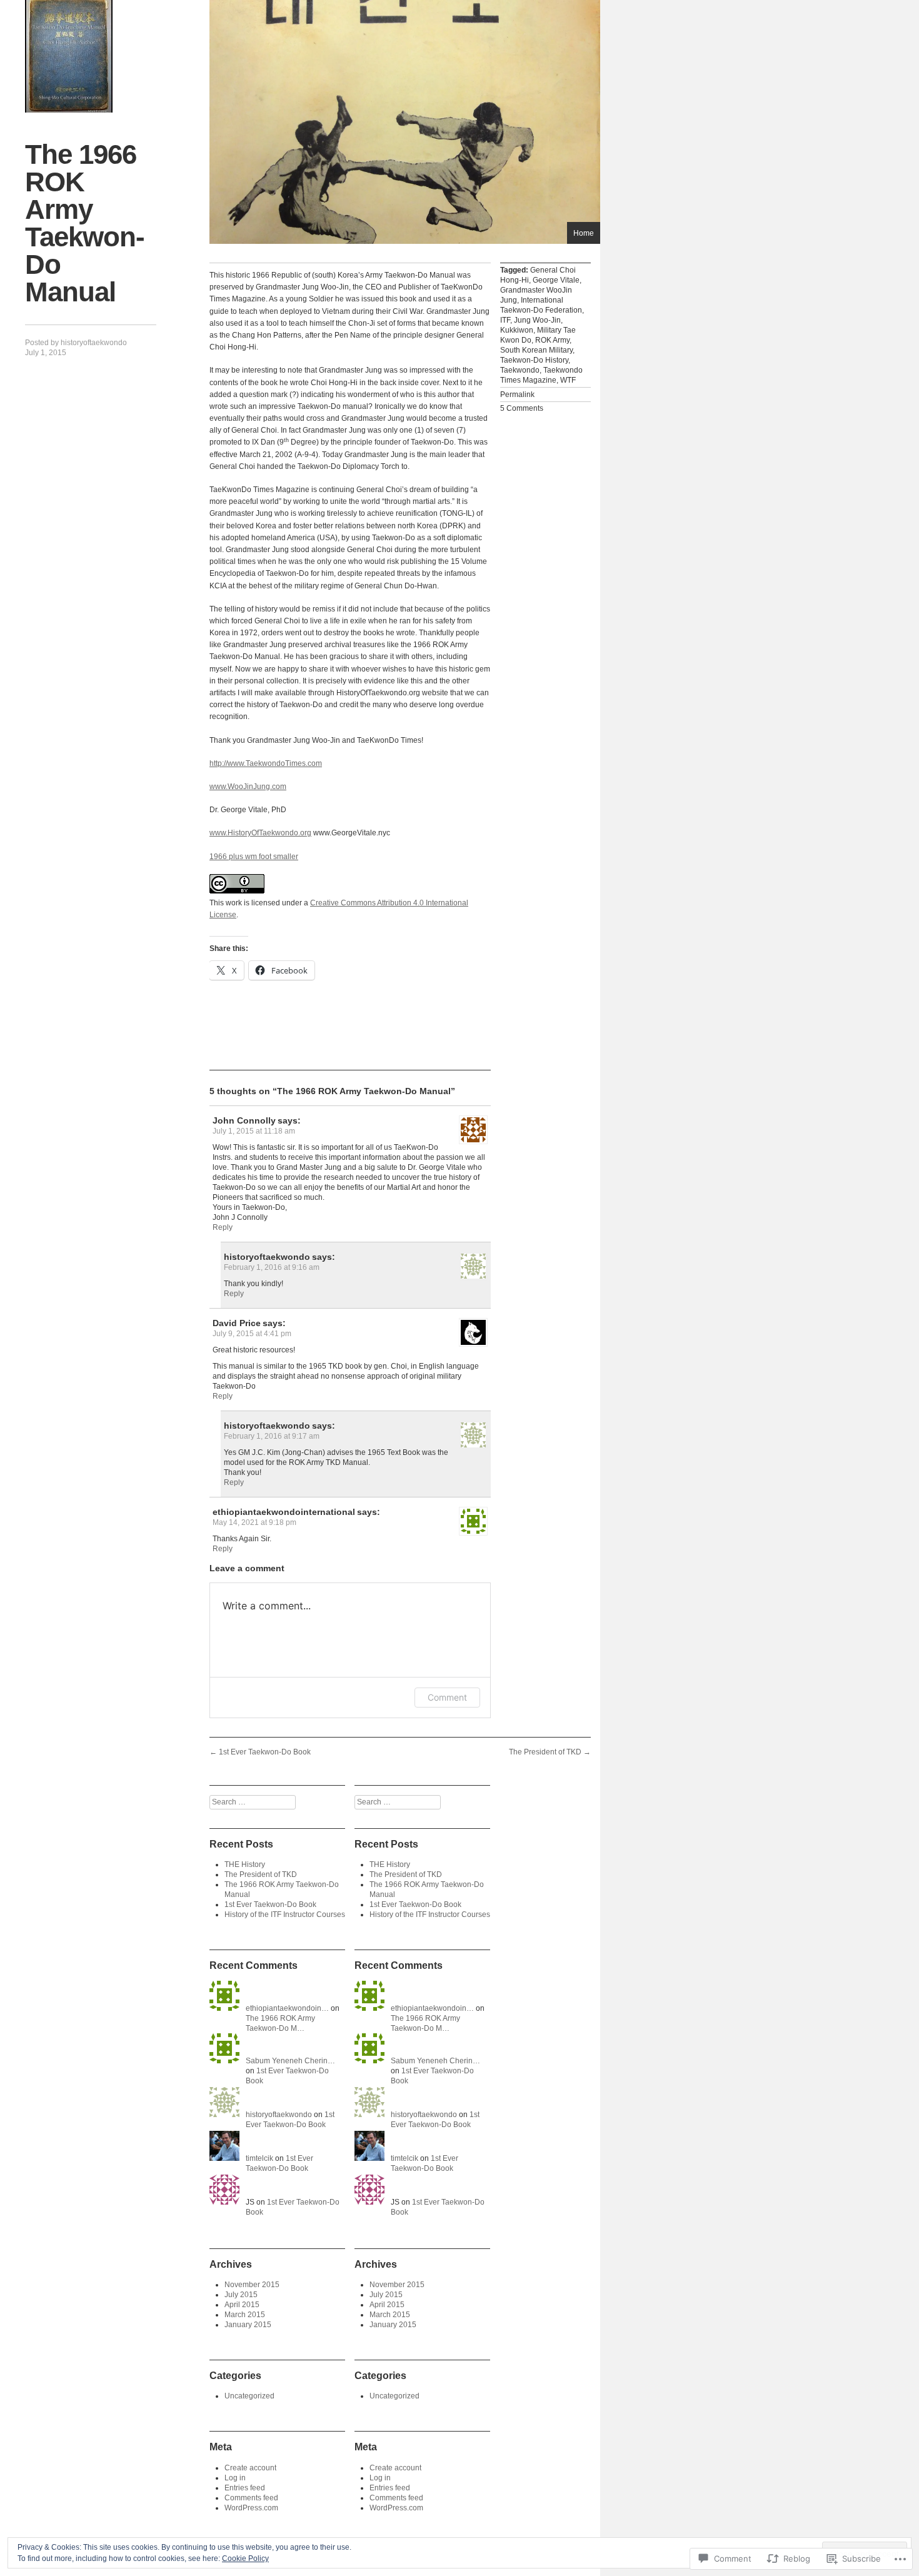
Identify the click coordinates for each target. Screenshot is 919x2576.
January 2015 (248, 2325)
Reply (223, 1227)
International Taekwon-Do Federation (541, 305)
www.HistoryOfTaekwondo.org (260, 833)
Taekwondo (520, 370)
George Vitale (556, 280)
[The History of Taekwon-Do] (69, 56)
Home (584, 233)
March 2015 (245, 2315)
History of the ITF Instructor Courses (285, 1914)
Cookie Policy (245, 2558)
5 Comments (522, 408)
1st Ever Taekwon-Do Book (260, 1752)
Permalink (517, 395)
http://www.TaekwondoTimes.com (266, 763)
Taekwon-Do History (534, 360)
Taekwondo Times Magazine (541, 375)
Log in (235, 2478)
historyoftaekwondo (94, 343)
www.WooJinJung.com (248, 787)
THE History (245, 1864)
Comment (447, 1697)
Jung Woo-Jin (537, 320)
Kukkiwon (517, 330)
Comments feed (251, 2498)
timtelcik (259, 2158)
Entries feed (245, 2488)
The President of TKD (550, 1752)
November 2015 (252, 2285)
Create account (250, 2468)
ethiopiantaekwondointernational (284, 1512)
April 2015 (242, 2305)
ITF (505, 320)
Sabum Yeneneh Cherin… (290, 2061)
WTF (568, 380)
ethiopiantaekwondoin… (287, 2008)
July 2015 (241, 2295)
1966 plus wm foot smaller (254, 857)
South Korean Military (536, 350)
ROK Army (552, 340)
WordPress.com (251, 2508)
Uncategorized (249, 2396)
